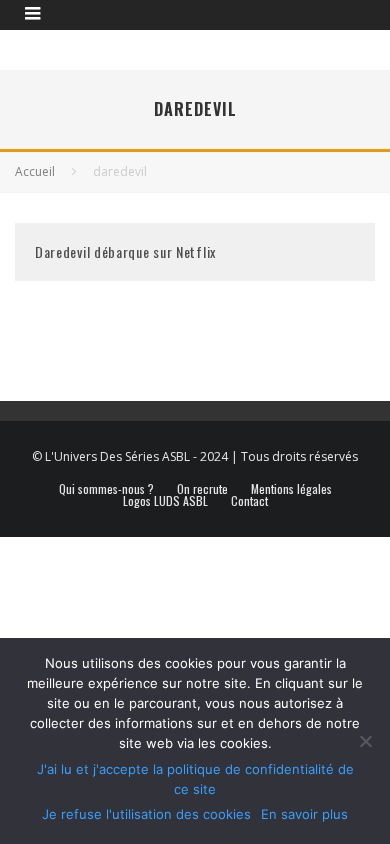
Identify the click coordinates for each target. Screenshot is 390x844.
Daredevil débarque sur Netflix (125, 251)
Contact (249, 501)
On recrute (202, 489)
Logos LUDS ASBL (165, 501)
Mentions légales (291, 489)
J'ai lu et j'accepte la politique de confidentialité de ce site (195, 779)
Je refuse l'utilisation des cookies (146, 814)
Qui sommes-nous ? (106, 489)
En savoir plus (304, 814)
